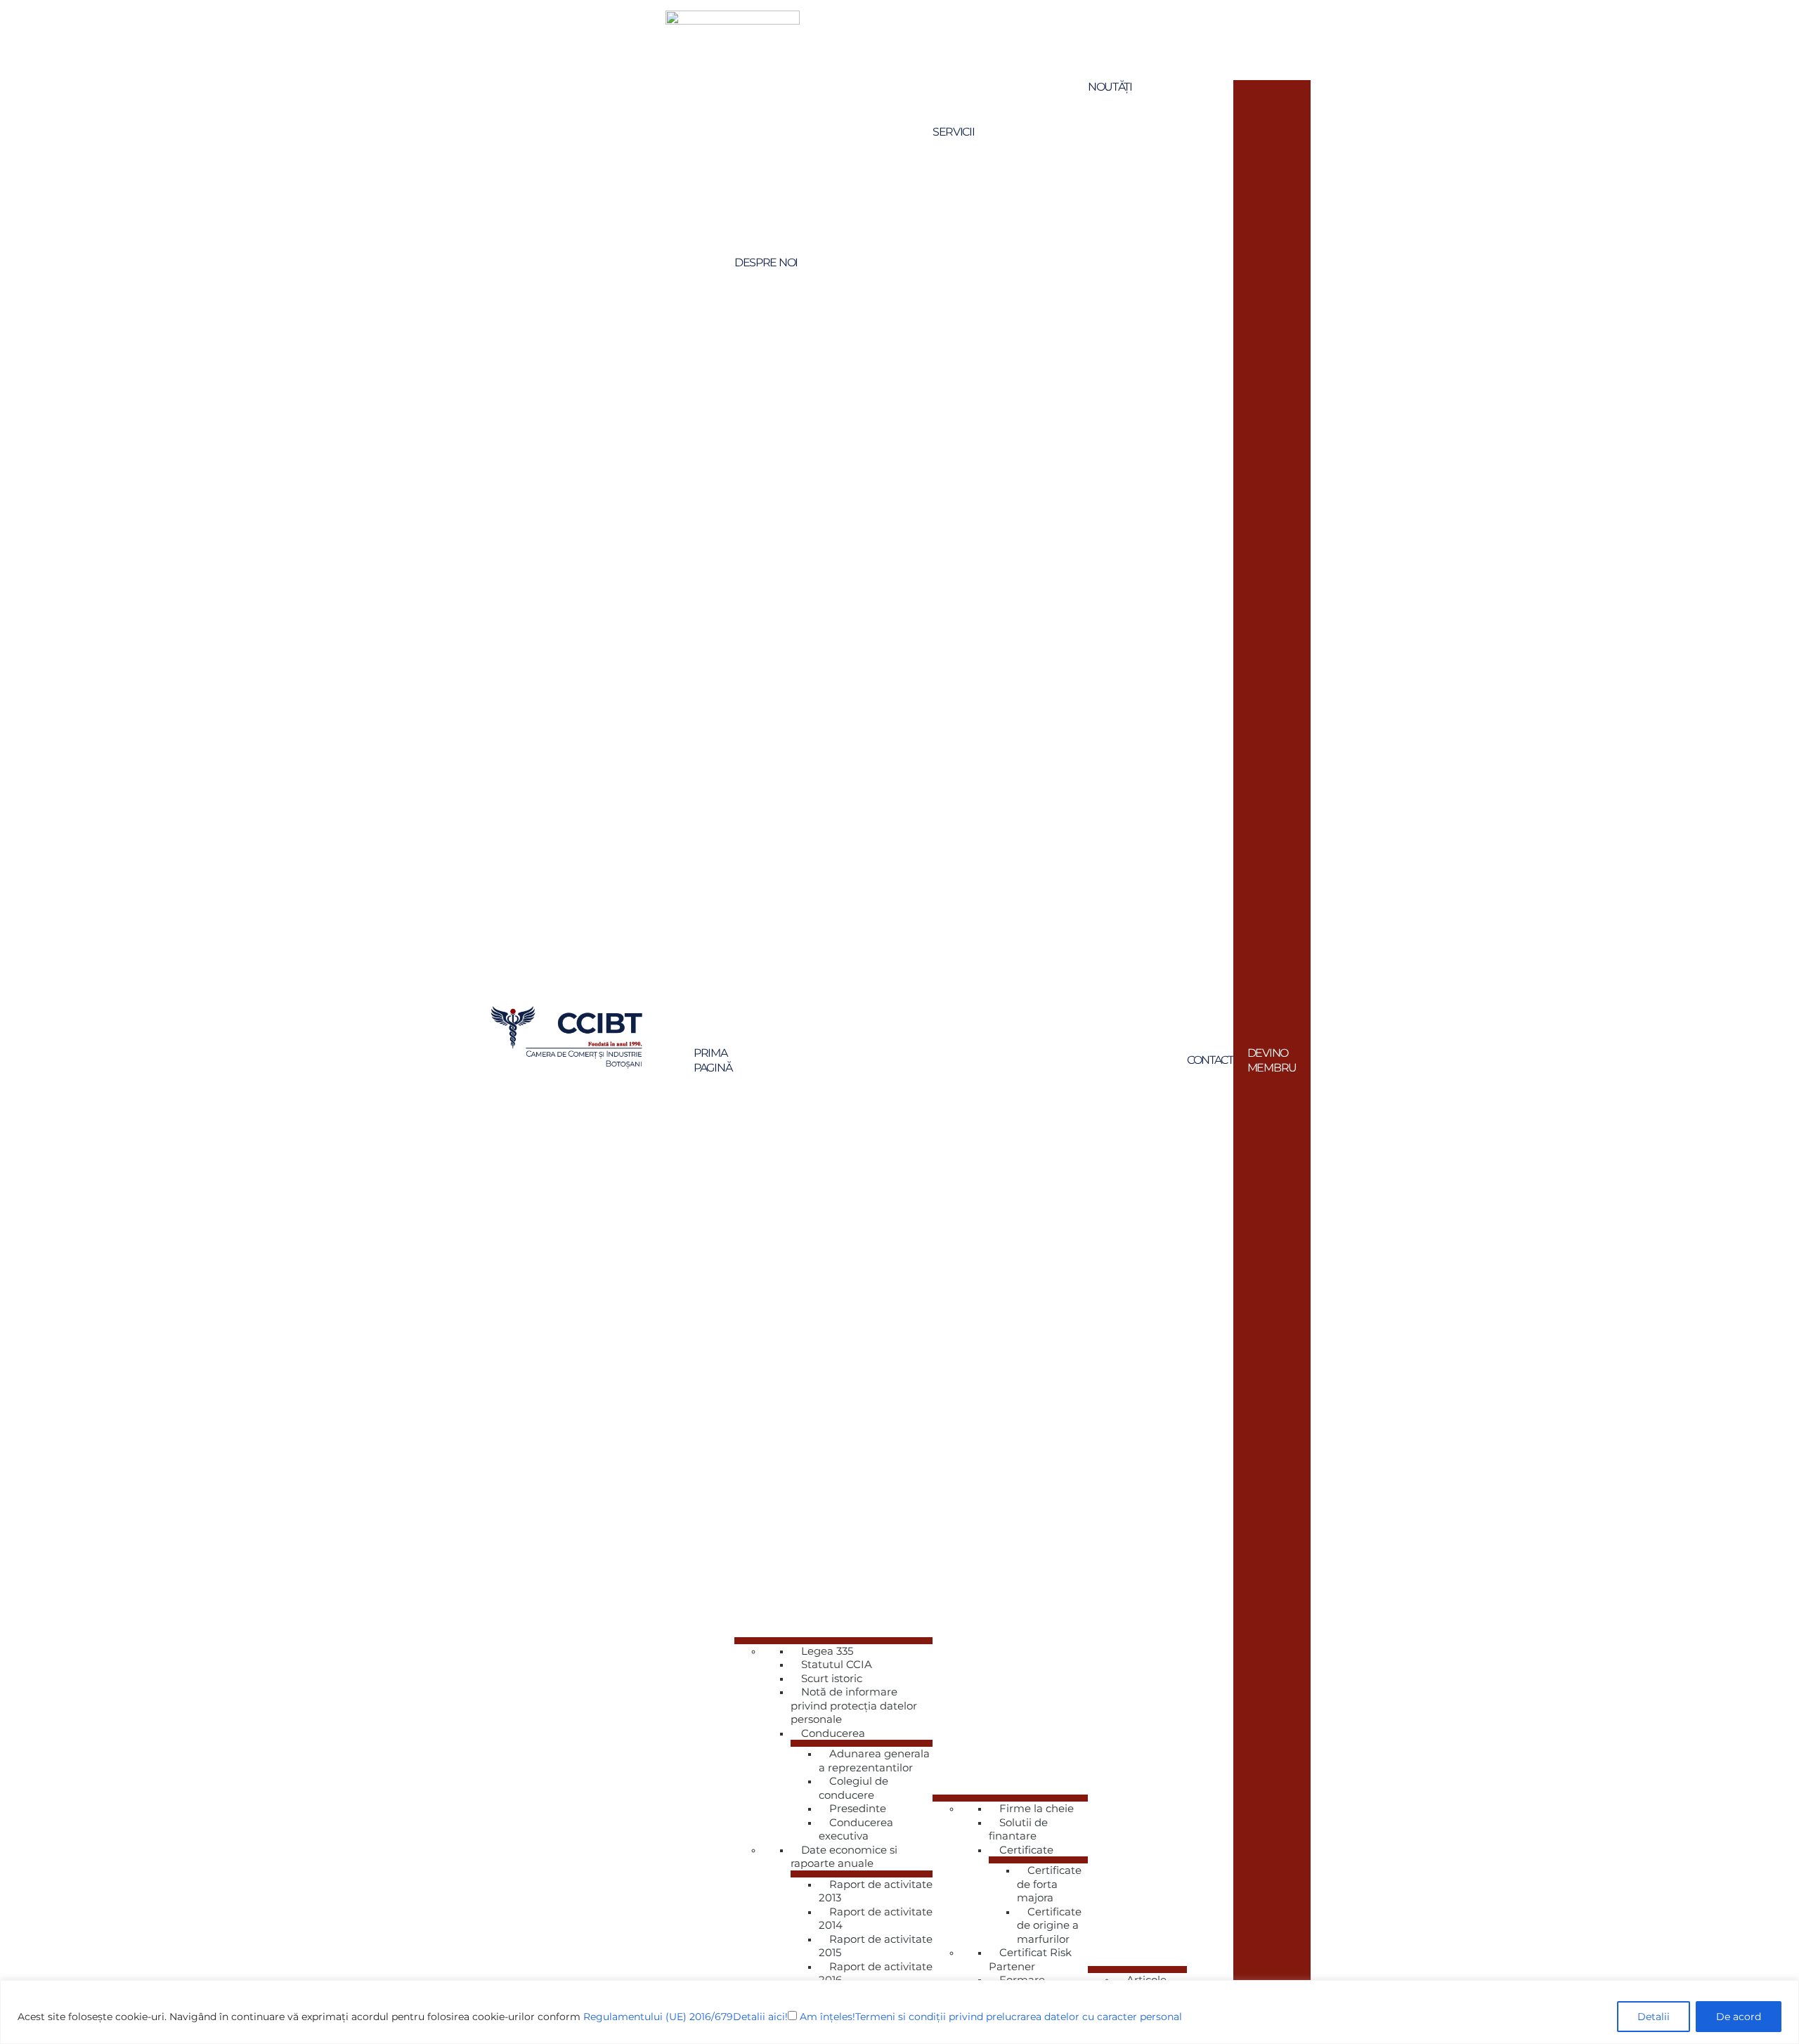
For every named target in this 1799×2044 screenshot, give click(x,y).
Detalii (1654, 2017)
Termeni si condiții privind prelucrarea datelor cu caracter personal (1019, 2017)
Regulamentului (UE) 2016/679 (658, 2017)
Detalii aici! (760, 2017)
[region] (899, 2012)
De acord (1739, 2017)
